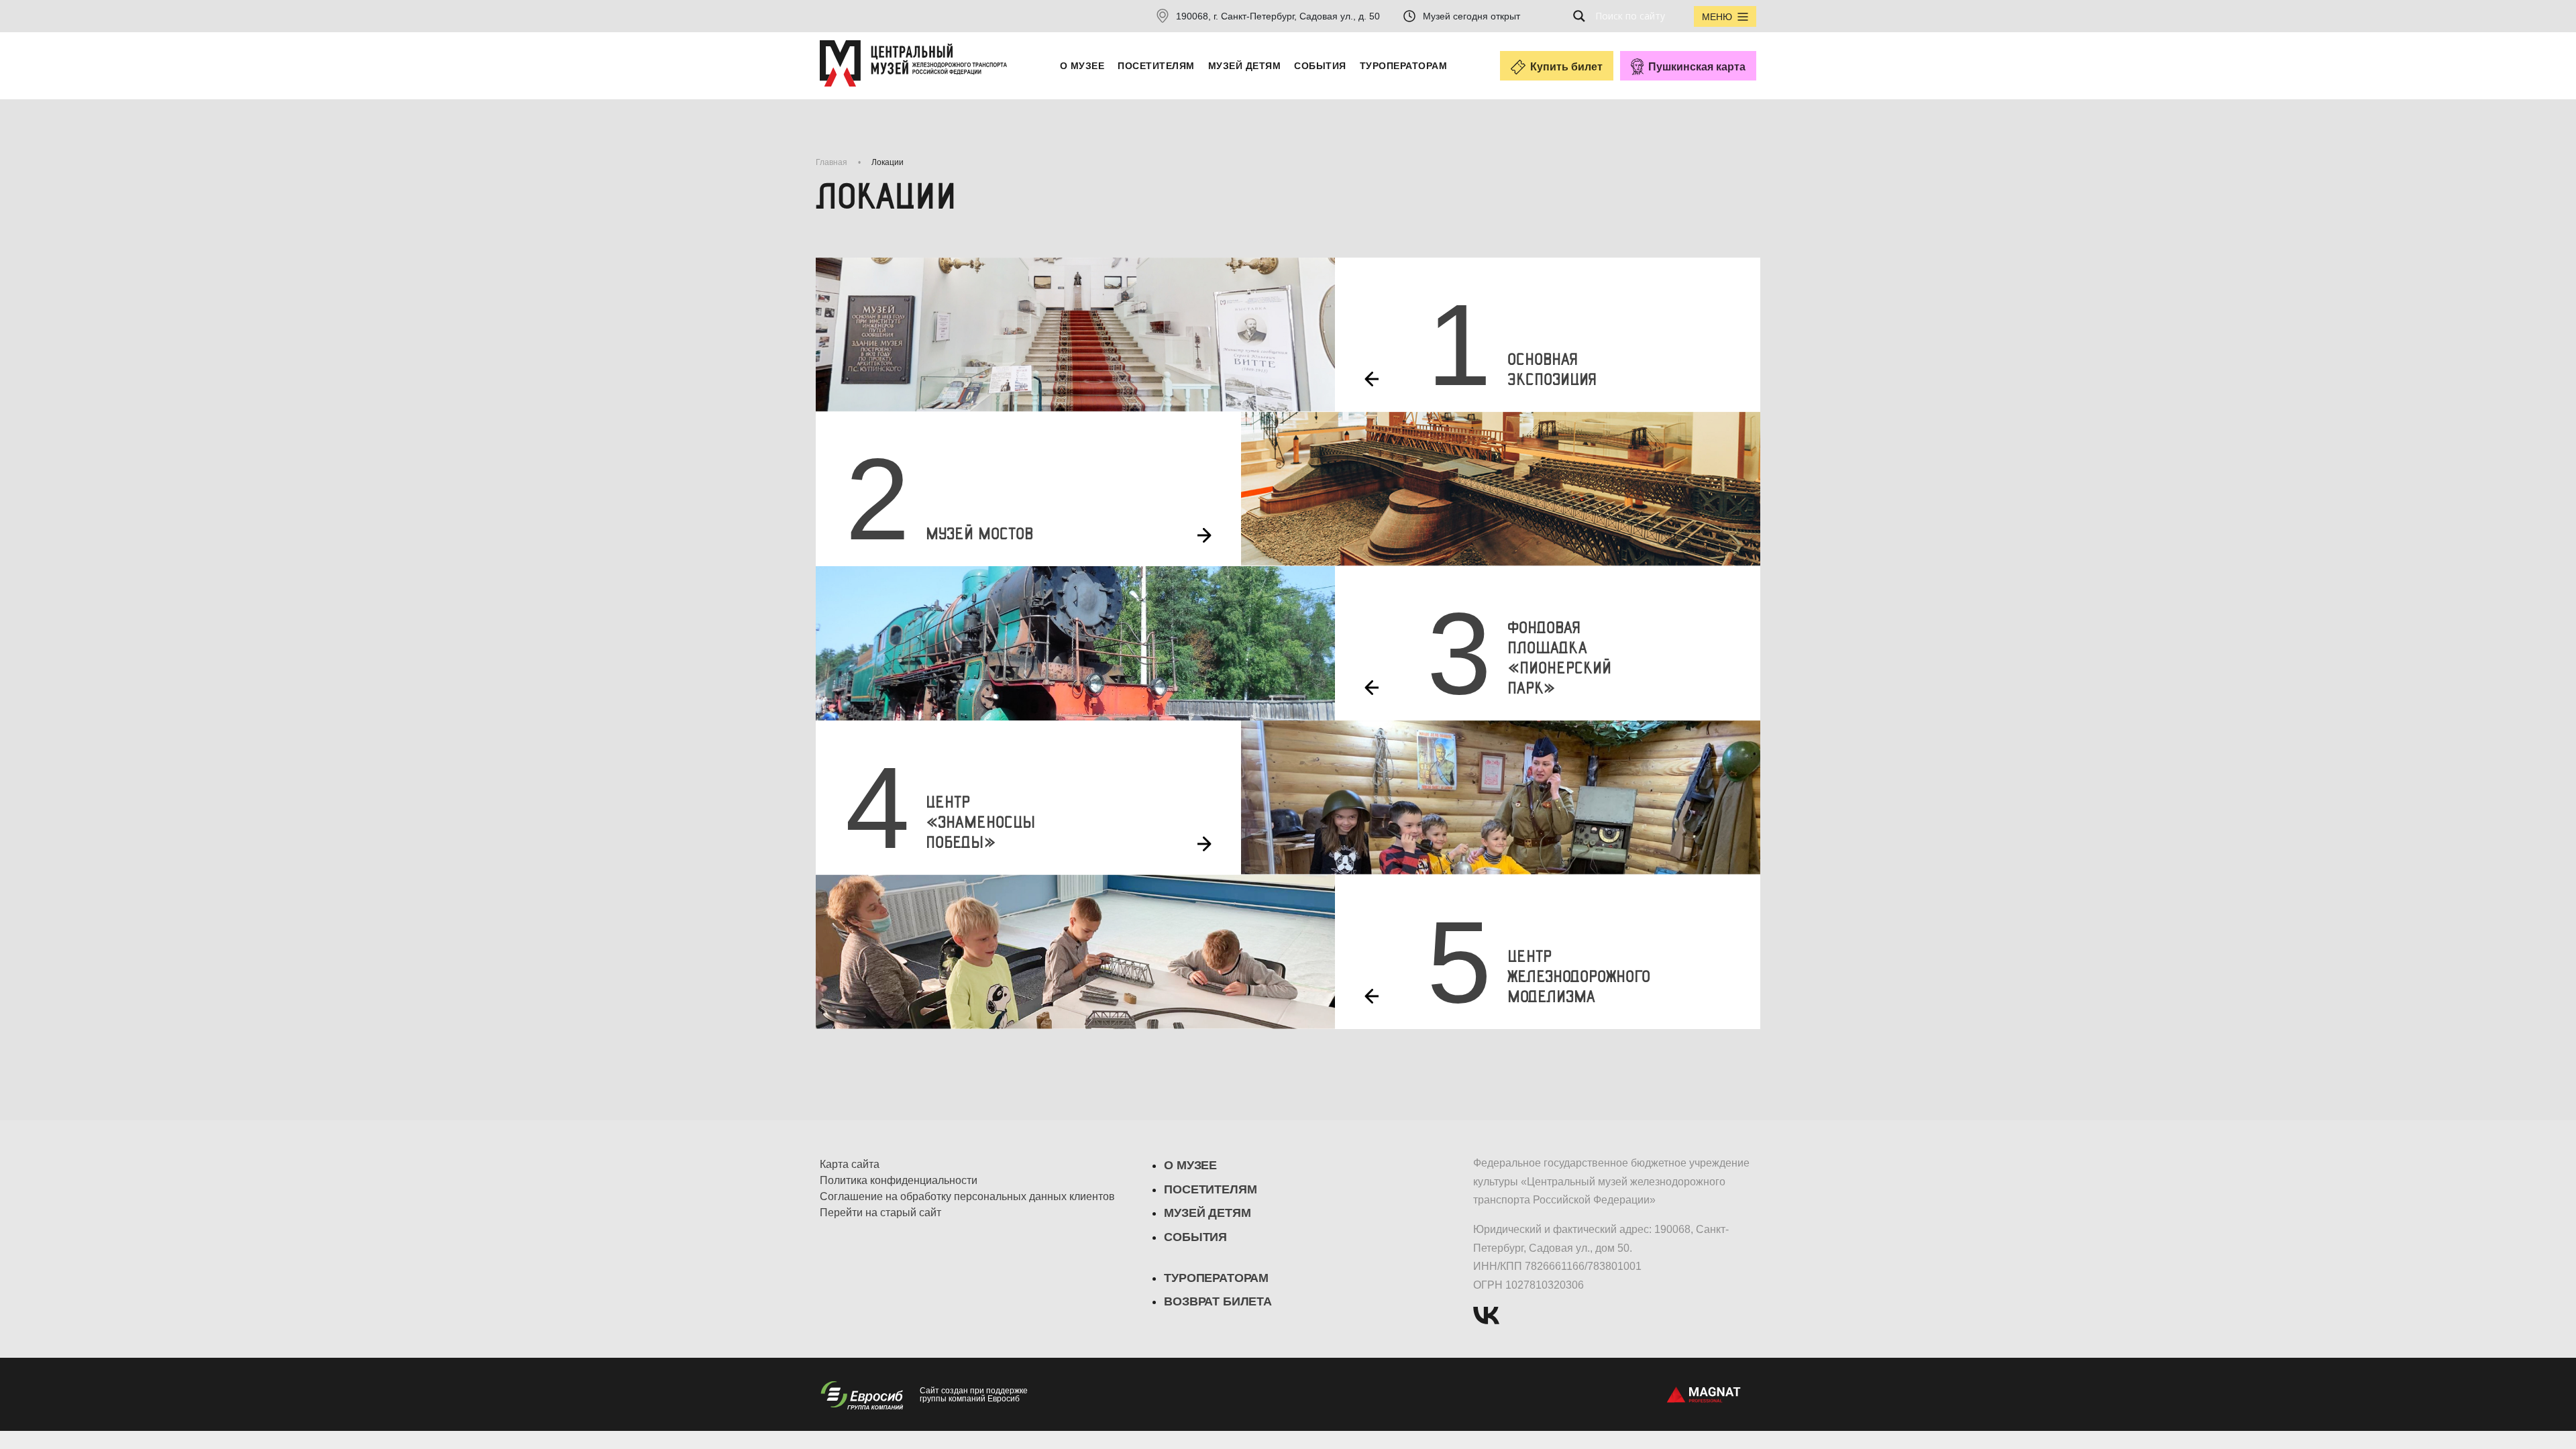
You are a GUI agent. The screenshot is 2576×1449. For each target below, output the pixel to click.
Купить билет (1566, 67)
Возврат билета (1218, 1301)
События (1320, 66)
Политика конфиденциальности (899, 1181)
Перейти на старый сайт (880, 1213)
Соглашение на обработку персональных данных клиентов (967, 1197)
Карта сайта (850, 1165)
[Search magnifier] (1583, 16)
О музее (1082, 66)
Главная (831, 162)
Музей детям (1244, 66)
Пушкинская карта (1697, 67)
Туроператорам (1403, 66)
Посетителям (1156, 66)
